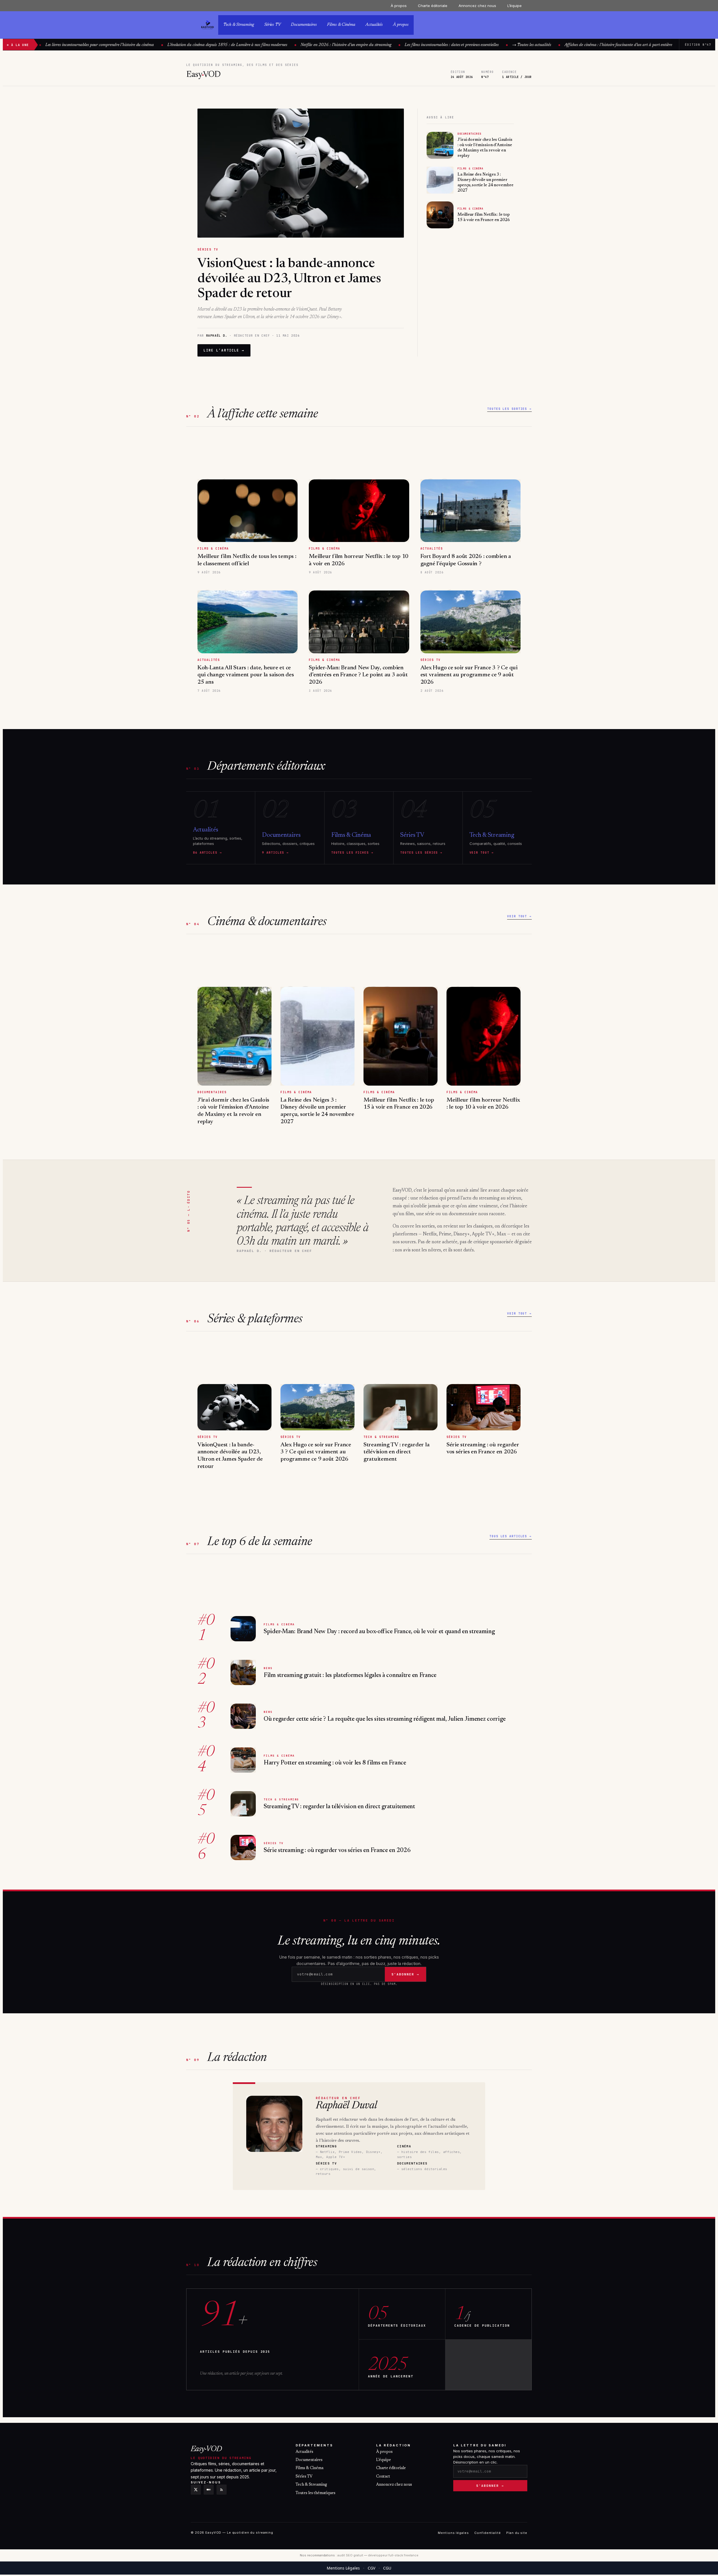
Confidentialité (487, 2533)
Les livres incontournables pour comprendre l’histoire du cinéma (65, 45)
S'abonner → (490, 2486)
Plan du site (517, 2533)
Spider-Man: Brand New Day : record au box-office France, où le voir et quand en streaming (379, 1632)
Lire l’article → (224, 350)
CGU (387, 2568)
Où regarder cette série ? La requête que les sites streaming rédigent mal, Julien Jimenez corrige (385, 1719)
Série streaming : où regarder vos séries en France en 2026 (337, 1851)
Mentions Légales (343, 2568)
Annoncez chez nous (477, 6)
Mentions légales (453, 2533)
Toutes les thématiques (316, 2493)
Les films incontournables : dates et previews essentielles (417, 45)
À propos (399, 6)
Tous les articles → (511, 1536)
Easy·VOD (206, 2449)
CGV (371, 2568)
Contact (383, 2477)
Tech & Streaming (239, 25)
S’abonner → (405, 1974)
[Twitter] (196, 2490)
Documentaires (304, 25)
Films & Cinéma (341, 25)
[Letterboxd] (209, 2490)
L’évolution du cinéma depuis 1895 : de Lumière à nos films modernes (193, 45)
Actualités (374, 25)
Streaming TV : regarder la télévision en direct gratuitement (396, 1452)
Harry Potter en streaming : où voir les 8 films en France (335, 1763)
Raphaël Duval (346, 2106)
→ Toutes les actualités (497, 45)
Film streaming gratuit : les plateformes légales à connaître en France (350, 1676)
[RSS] (222, 2490)
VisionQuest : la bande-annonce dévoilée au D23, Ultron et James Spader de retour (289, 279)
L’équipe (515, 6)
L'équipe (384, 2460)
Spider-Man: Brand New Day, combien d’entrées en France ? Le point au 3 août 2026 (358, 675)
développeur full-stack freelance (393, 2555)
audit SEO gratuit (350, 2555)
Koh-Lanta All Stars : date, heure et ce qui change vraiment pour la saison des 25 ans (246, 675)
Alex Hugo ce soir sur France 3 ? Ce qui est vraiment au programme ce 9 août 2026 (469, 675)
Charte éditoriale (433, 6)
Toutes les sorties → (509, 409)
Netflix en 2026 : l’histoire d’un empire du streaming (311, 45)
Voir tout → (519, 916)
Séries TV (272, 25)
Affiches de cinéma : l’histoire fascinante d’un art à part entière (584, 45)
